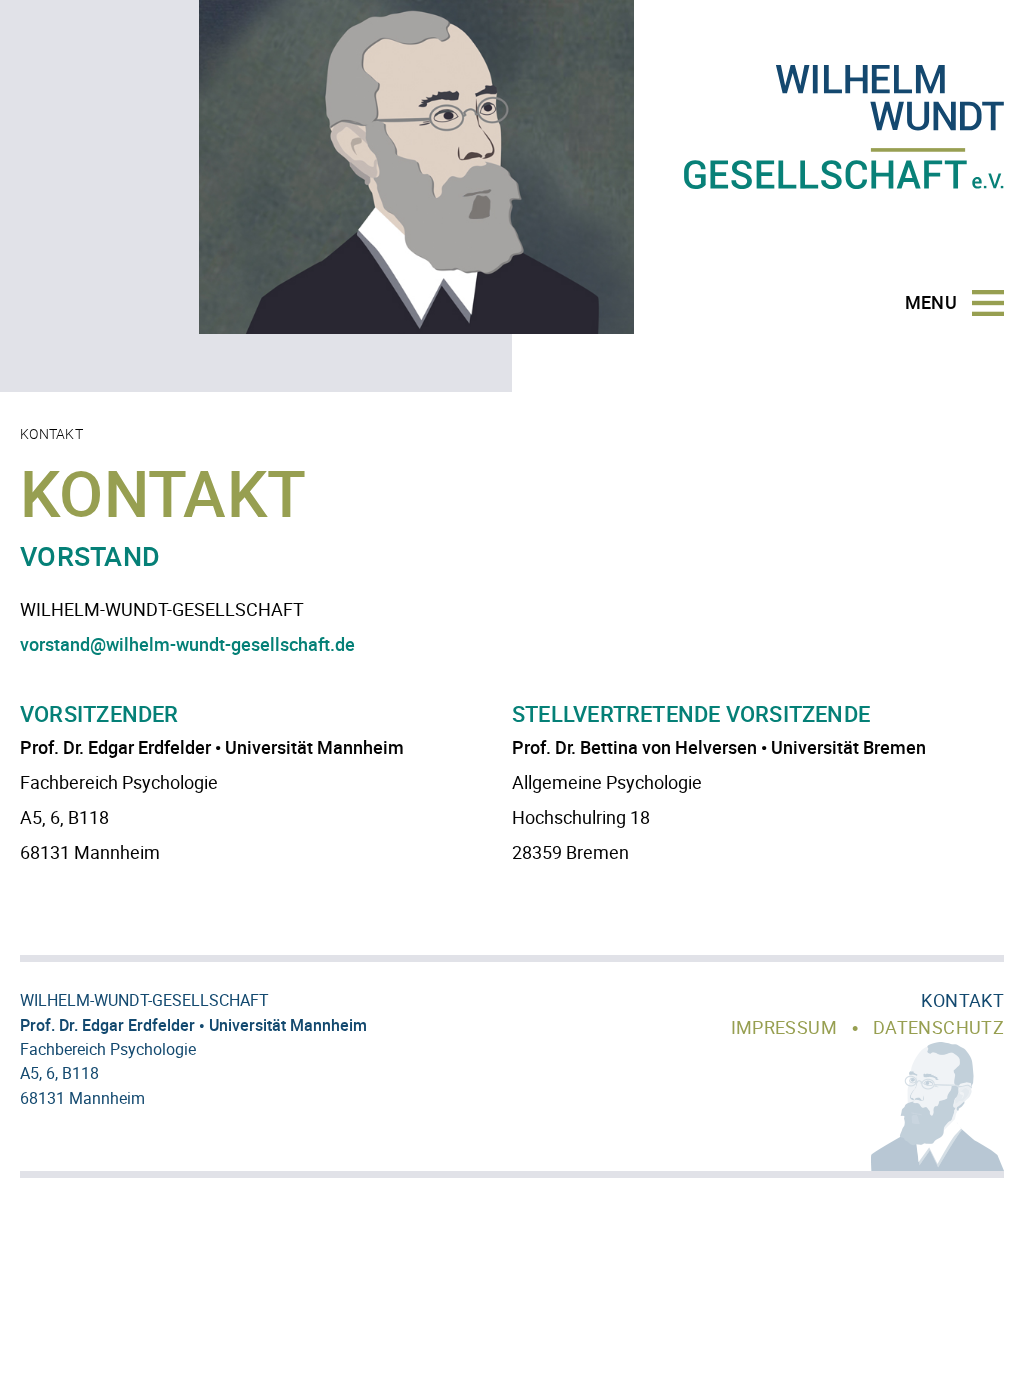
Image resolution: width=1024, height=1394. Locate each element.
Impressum (784, 1027)
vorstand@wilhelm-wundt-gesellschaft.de (187, 644)
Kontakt (962, 1000)
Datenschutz (938, 1027)
